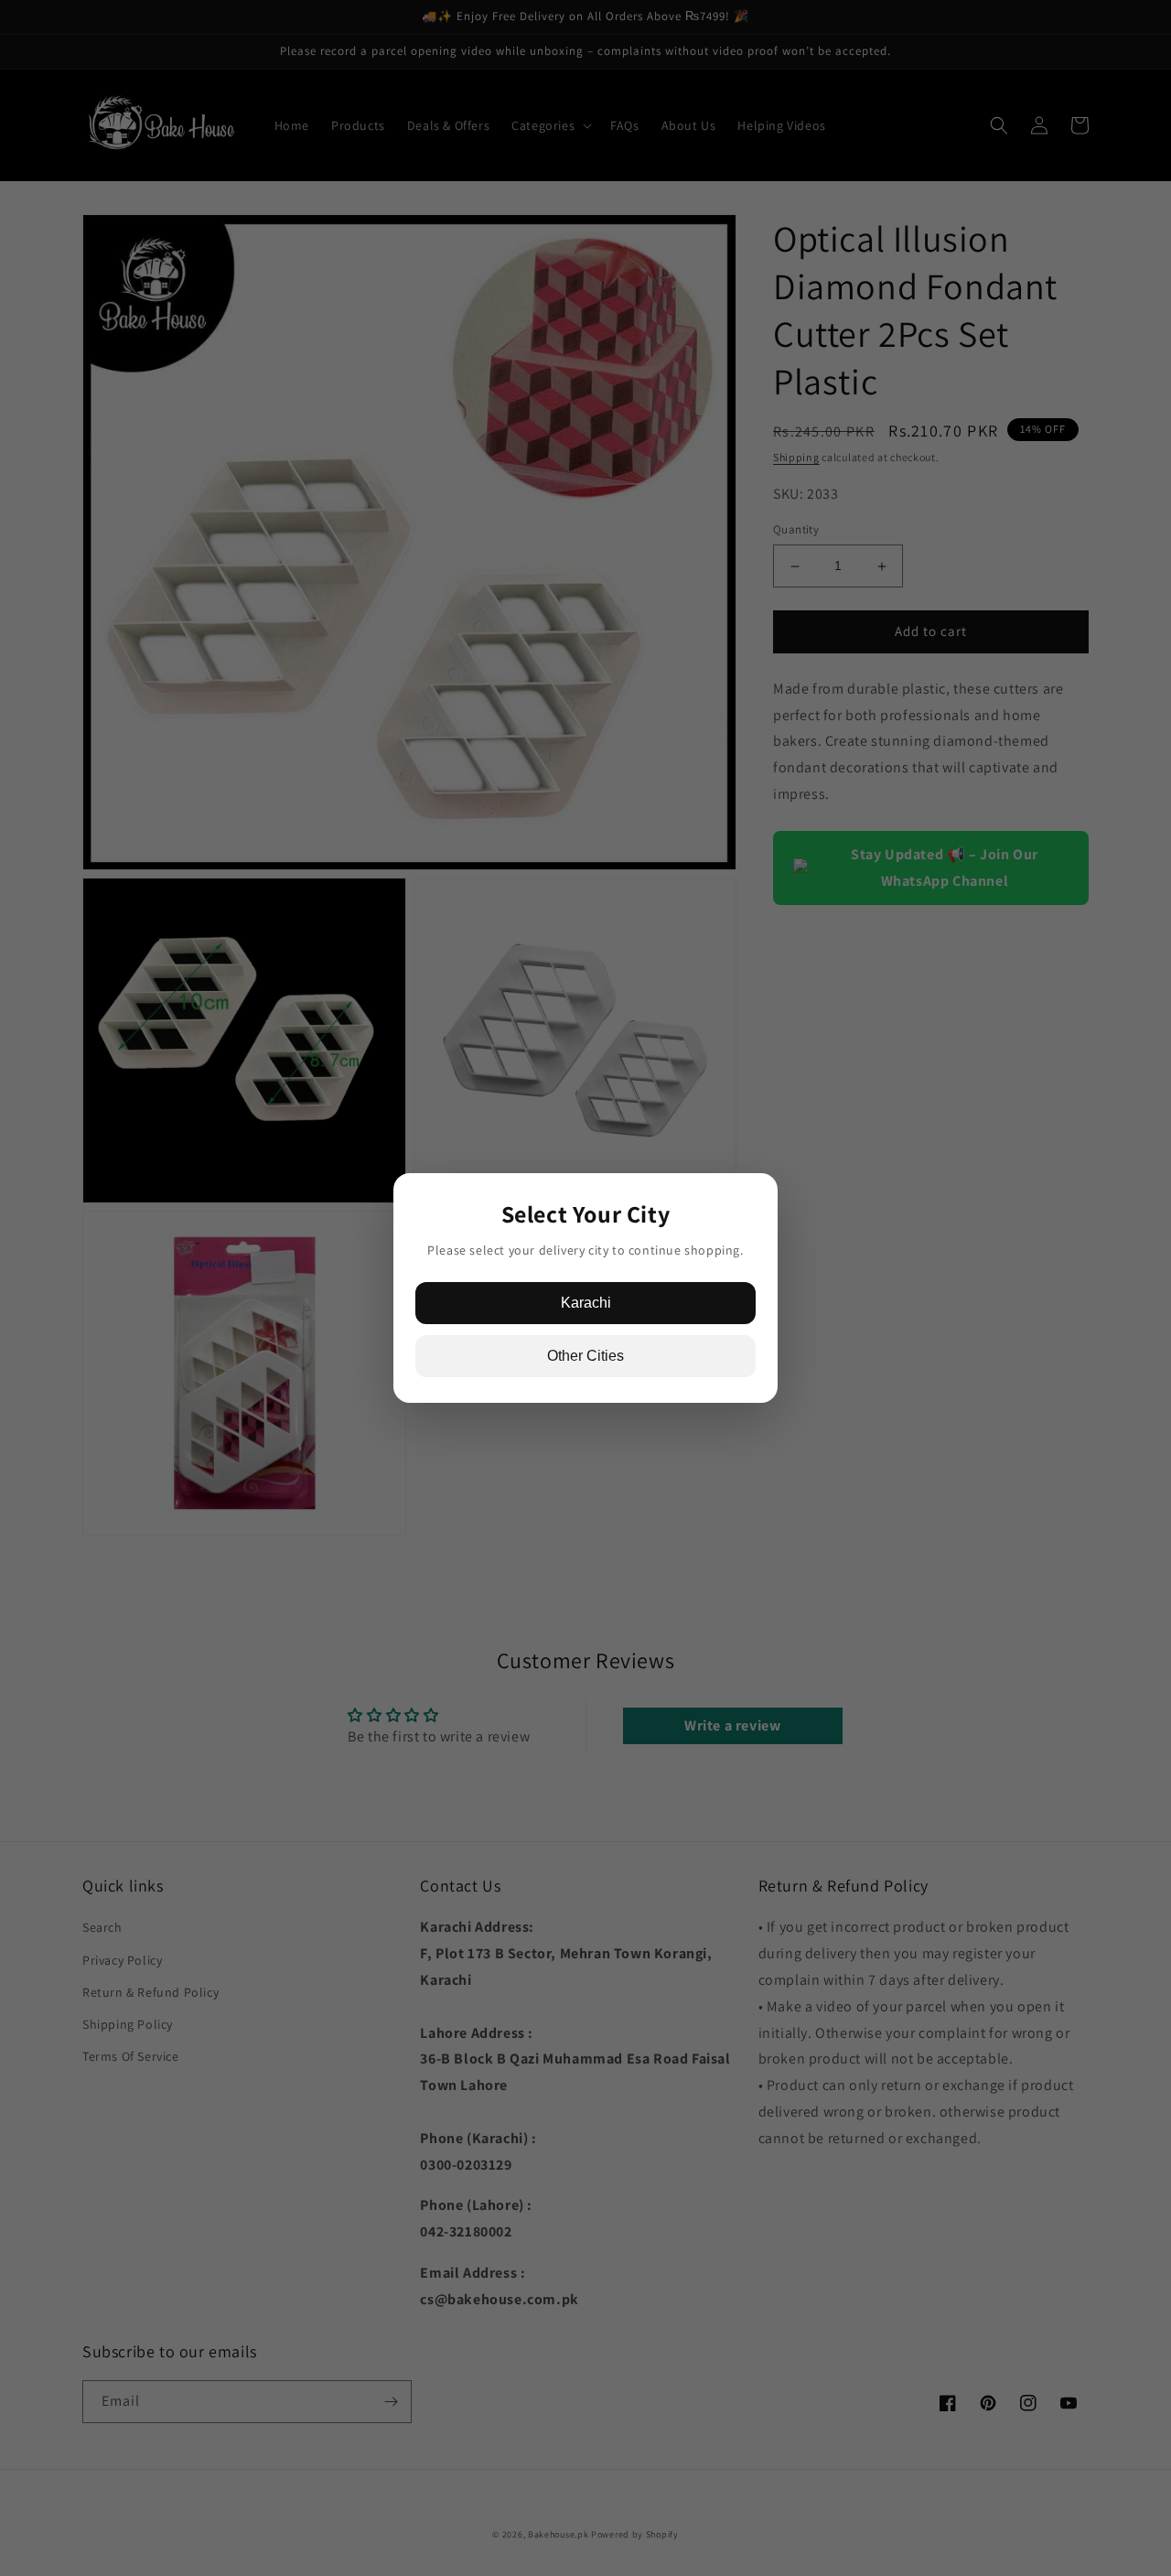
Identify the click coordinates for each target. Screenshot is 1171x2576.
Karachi (586, 1303)
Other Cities (585, 1356)
